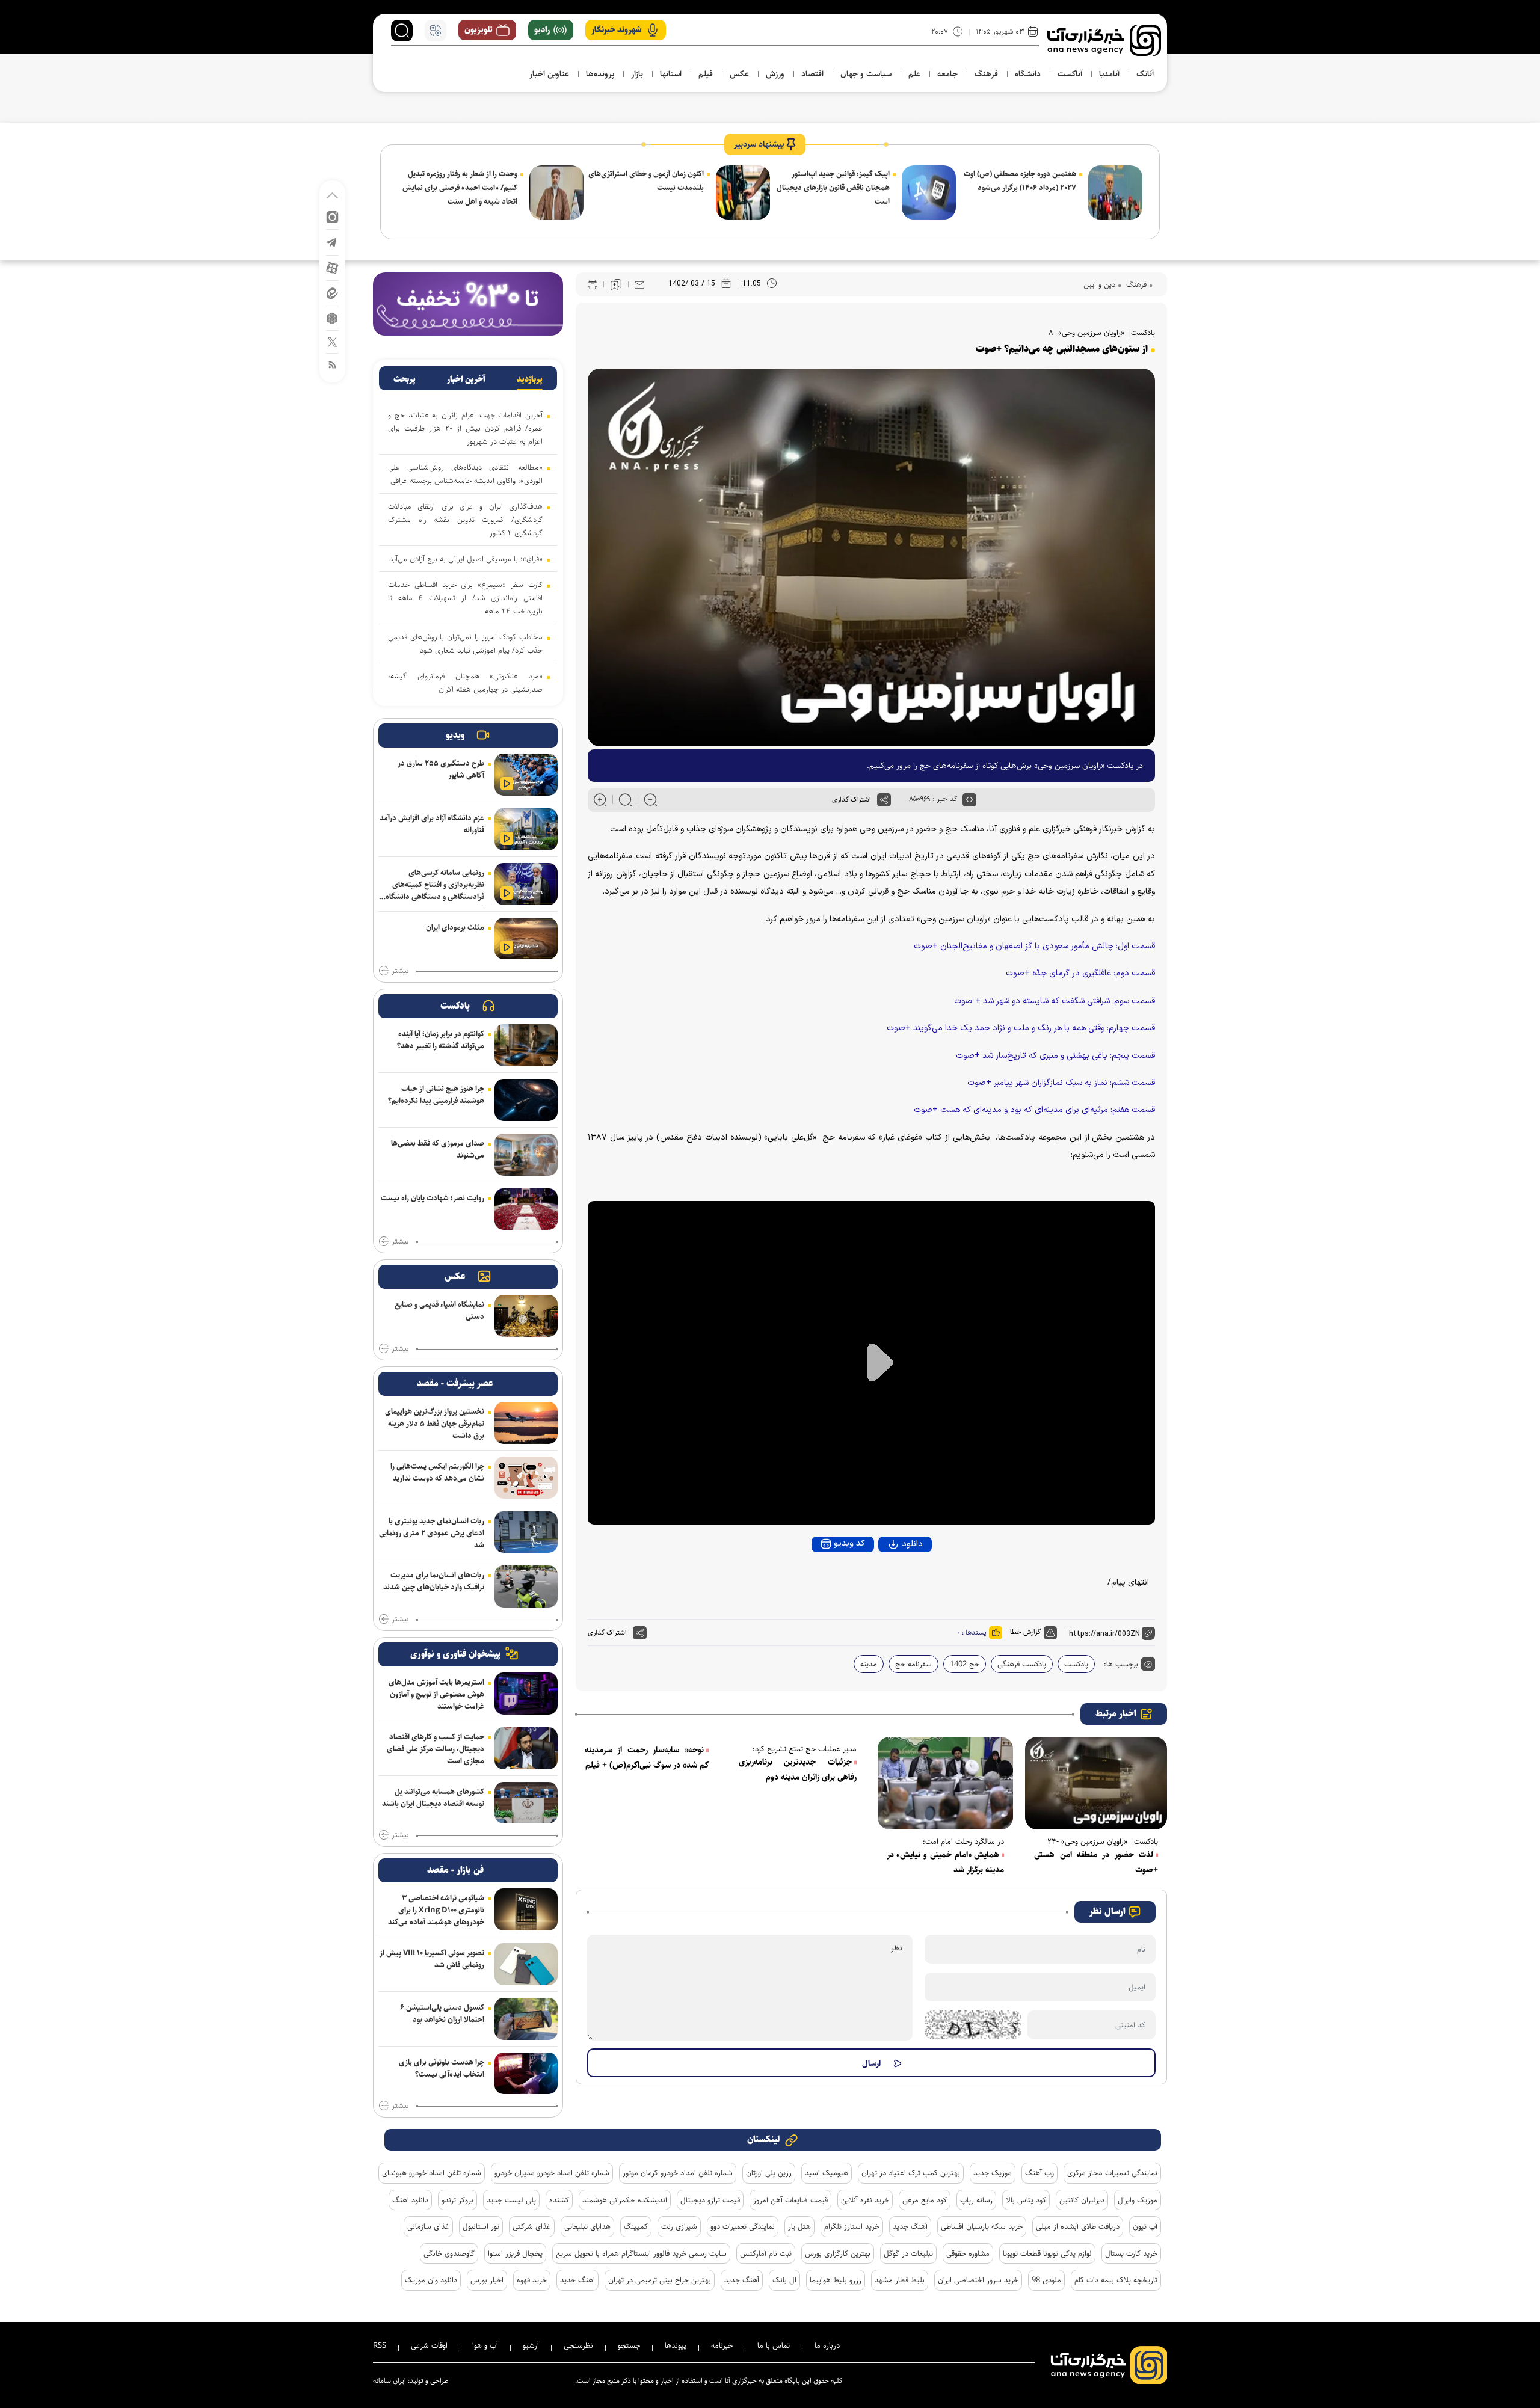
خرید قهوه (532, 2280)
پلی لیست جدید (511, 2200)
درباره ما (827, 2345)
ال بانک (784, 2280)
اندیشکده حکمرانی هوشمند (625, 2200)
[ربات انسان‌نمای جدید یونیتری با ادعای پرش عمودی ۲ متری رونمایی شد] (526, 1532)
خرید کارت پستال (1131, 2253)
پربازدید (530, 379)
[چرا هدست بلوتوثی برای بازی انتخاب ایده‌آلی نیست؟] (526, 2074)
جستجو (629, 2345)
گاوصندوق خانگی (449, 2253)
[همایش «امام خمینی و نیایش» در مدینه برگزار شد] (946, 1783)
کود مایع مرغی (925, 2200)
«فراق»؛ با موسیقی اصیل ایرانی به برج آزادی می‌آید (466, 559)
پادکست (1076, 1664)
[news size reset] (625, 800)
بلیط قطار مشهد (900, 2280)
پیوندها (676, 2345)
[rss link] (332, 364)
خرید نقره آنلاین (865, 2200)
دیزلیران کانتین (1082, 2200)
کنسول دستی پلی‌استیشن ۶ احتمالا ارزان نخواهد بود (442, 2013)
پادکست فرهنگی (1022, 1664)
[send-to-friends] (639, 284)
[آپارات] (332, 267)
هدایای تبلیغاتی (587, 2226)
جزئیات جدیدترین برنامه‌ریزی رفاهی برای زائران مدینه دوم (798, 1770)
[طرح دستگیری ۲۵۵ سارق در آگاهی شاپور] (526, 775)
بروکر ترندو (457, 2200)
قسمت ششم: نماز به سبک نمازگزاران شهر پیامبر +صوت (1061, 1083)
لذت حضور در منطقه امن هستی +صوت (1096, 1862)
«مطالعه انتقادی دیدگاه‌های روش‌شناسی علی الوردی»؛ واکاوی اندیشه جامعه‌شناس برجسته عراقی (465, 474)
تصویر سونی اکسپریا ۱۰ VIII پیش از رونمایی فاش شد (432, 1959)
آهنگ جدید (910, 2226)
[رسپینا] (468, 303)
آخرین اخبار (466, 379)
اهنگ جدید (577, 2280)
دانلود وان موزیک (431, 2280)
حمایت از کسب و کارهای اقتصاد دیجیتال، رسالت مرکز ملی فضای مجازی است (436, 1749)
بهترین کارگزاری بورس (838, 2253)
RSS (380, 2345)
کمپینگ (636, 2226)
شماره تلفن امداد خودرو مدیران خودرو (552, 2173)
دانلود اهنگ (410, 2200)
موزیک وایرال (1138, 2200)
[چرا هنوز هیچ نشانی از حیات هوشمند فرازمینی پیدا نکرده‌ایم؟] (526, 1100)
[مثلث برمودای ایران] (526, 939)
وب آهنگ (1039, 2173)
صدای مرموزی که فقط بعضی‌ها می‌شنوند (438, 1149)
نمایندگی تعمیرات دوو (743, 2226)
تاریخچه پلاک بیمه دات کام (1116, 2280)
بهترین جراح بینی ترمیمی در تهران (660, 2280)
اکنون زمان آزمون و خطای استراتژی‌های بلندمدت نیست (646, 181)
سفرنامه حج (913, 1664)
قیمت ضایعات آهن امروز (790, 2200)
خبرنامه (722, 2345)
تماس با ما (774, 2345)
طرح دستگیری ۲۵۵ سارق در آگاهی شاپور (441, 769)
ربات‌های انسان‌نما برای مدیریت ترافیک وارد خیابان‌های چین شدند (434, 1581)
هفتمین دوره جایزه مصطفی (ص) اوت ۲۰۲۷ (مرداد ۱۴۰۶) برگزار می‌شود (1020, 181)
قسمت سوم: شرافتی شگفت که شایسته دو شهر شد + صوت (1055, 1001)
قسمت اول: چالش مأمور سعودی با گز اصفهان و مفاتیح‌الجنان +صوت (1034, 946)
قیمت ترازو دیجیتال (710, 2200)
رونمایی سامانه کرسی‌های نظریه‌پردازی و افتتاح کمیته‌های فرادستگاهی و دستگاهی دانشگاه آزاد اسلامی (435, 886)
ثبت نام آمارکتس (766, 2253)
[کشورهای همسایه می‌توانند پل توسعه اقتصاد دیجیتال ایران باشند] (526, 1803)
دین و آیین (1099, 284)
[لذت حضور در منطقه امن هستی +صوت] (1096, 1783)
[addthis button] (884, 800)
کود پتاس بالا (1026, 2200)
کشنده (559, 2200)
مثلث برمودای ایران (455, 927)
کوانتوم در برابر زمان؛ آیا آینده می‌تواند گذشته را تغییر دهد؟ (441, 1040)
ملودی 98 (1046, 2280)
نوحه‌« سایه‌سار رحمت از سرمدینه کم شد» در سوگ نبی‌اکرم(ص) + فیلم (647, 1758)
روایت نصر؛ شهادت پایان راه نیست (433, 1198)
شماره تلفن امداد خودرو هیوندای (432, 2173)
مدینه (869, 1664)
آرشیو (531, 2345)
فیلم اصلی (889, 1577)
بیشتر (400, 971)
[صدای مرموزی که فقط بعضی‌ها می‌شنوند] (526, 1155)
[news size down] (651, 800)
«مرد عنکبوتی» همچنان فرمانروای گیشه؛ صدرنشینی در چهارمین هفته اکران (465, 683)
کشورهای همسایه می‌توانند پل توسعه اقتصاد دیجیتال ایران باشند (433, 1798)
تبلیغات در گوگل (908, 2253)
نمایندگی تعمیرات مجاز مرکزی (1112, 2173)
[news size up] (600, 800)
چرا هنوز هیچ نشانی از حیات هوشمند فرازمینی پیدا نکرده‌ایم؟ (436, 1095)
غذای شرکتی (532, 2226)
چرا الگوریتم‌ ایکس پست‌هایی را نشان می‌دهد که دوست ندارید (437, 1472)
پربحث (405, 379)
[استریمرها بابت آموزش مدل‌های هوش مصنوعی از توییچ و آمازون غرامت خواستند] (526, 1694)
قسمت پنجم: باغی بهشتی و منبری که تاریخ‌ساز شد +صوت (1055, 1056)
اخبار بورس (487, 2280)
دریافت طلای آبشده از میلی (1078, 2226)
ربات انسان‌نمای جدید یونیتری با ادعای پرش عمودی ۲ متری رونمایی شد (432, 1533)
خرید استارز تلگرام (852, 2226)
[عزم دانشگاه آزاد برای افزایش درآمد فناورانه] (526, 829)
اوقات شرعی (429, 2345)
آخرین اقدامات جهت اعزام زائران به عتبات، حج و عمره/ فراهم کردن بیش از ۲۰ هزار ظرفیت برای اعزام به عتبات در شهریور (465, 428)
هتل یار (799, 2226)
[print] (593, 285)
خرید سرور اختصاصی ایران (978, 2280)
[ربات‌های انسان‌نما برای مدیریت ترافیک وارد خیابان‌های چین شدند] (526, 1586)
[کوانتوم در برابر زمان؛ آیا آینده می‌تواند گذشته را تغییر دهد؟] (526, 1045)
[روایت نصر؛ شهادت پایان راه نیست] (526, 1209)
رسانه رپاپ (976, 2200)
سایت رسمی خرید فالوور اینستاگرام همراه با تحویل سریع (641, 2253)
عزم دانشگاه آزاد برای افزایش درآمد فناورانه (432, 824)
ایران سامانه (390, 2381)
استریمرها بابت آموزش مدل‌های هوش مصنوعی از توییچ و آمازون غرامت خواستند (436, 1694)
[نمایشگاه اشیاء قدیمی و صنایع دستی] (526, 1316)
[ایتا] (332, 293)
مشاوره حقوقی (968, 2253)
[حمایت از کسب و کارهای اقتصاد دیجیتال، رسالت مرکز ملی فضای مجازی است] (526, 1748)
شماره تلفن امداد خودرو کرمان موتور (678, 2173)
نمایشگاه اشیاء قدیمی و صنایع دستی (439, 1310)
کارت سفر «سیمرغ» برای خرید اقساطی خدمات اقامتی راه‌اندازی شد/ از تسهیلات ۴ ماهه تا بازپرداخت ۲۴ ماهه (465, 598)
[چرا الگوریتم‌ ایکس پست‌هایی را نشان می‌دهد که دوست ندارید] (526, 1478)
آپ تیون (1145, 2226)
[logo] (1104, 40)
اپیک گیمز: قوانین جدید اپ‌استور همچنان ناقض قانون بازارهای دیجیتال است (833, 188)
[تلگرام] (332, 241)
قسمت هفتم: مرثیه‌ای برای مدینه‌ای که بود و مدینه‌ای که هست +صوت (1034, 1110)
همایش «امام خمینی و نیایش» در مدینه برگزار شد (946, 1862)
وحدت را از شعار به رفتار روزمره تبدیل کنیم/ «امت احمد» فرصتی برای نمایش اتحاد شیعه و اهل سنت (460, 188)
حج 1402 (965, 1664)
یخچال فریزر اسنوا (515, 2253)
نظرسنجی (578, 2345)
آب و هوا (485, 2345)
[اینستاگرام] (332, 216)
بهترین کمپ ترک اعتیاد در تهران (911, 2173)
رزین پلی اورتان (769, 2173)
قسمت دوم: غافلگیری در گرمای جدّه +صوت (1080, 973)
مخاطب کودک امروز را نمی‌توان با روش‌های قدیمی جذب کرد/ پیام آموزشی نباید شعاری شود (465, 643)
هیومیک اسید (827, 2173)
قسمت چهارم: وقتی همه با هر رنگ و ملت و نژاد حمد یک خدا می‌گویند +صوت (1021, 1028)
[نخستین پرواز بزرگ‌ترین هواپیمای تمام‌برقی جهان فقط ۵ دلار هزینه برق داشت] (526, 1423)
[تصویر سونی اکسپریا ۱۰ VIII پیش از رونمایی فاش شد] (526, 1964)
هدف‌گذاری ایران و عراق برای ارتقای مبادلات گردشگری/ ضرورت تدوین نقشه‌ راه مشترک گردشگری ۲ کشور (465, 520)
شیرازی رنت (679, 2226)
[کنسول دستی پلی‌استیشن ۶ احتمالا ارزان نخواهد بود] (526, 2019)
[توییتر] (332, 341)
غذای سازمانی (428, 2226)
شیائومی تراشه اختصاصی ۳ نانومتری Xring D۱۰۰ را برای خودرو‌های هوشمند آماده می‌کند (436, 1910)
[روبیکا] (332, 317)
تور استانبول (481, 2226)
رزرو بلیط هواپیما (836, 2280)
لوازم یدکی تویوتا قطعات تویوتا (1047, 2253)
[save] (616, 284)
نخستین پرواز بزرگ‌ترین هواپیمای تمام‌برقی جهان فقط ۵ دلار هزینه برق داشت (435, 1424)
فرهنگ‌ (1135, 284)
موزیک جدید (993, 2173)
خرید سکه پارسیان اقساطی (982, 2226)
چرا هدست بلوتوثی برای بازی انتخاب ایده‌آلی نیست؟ (442, 2068)
